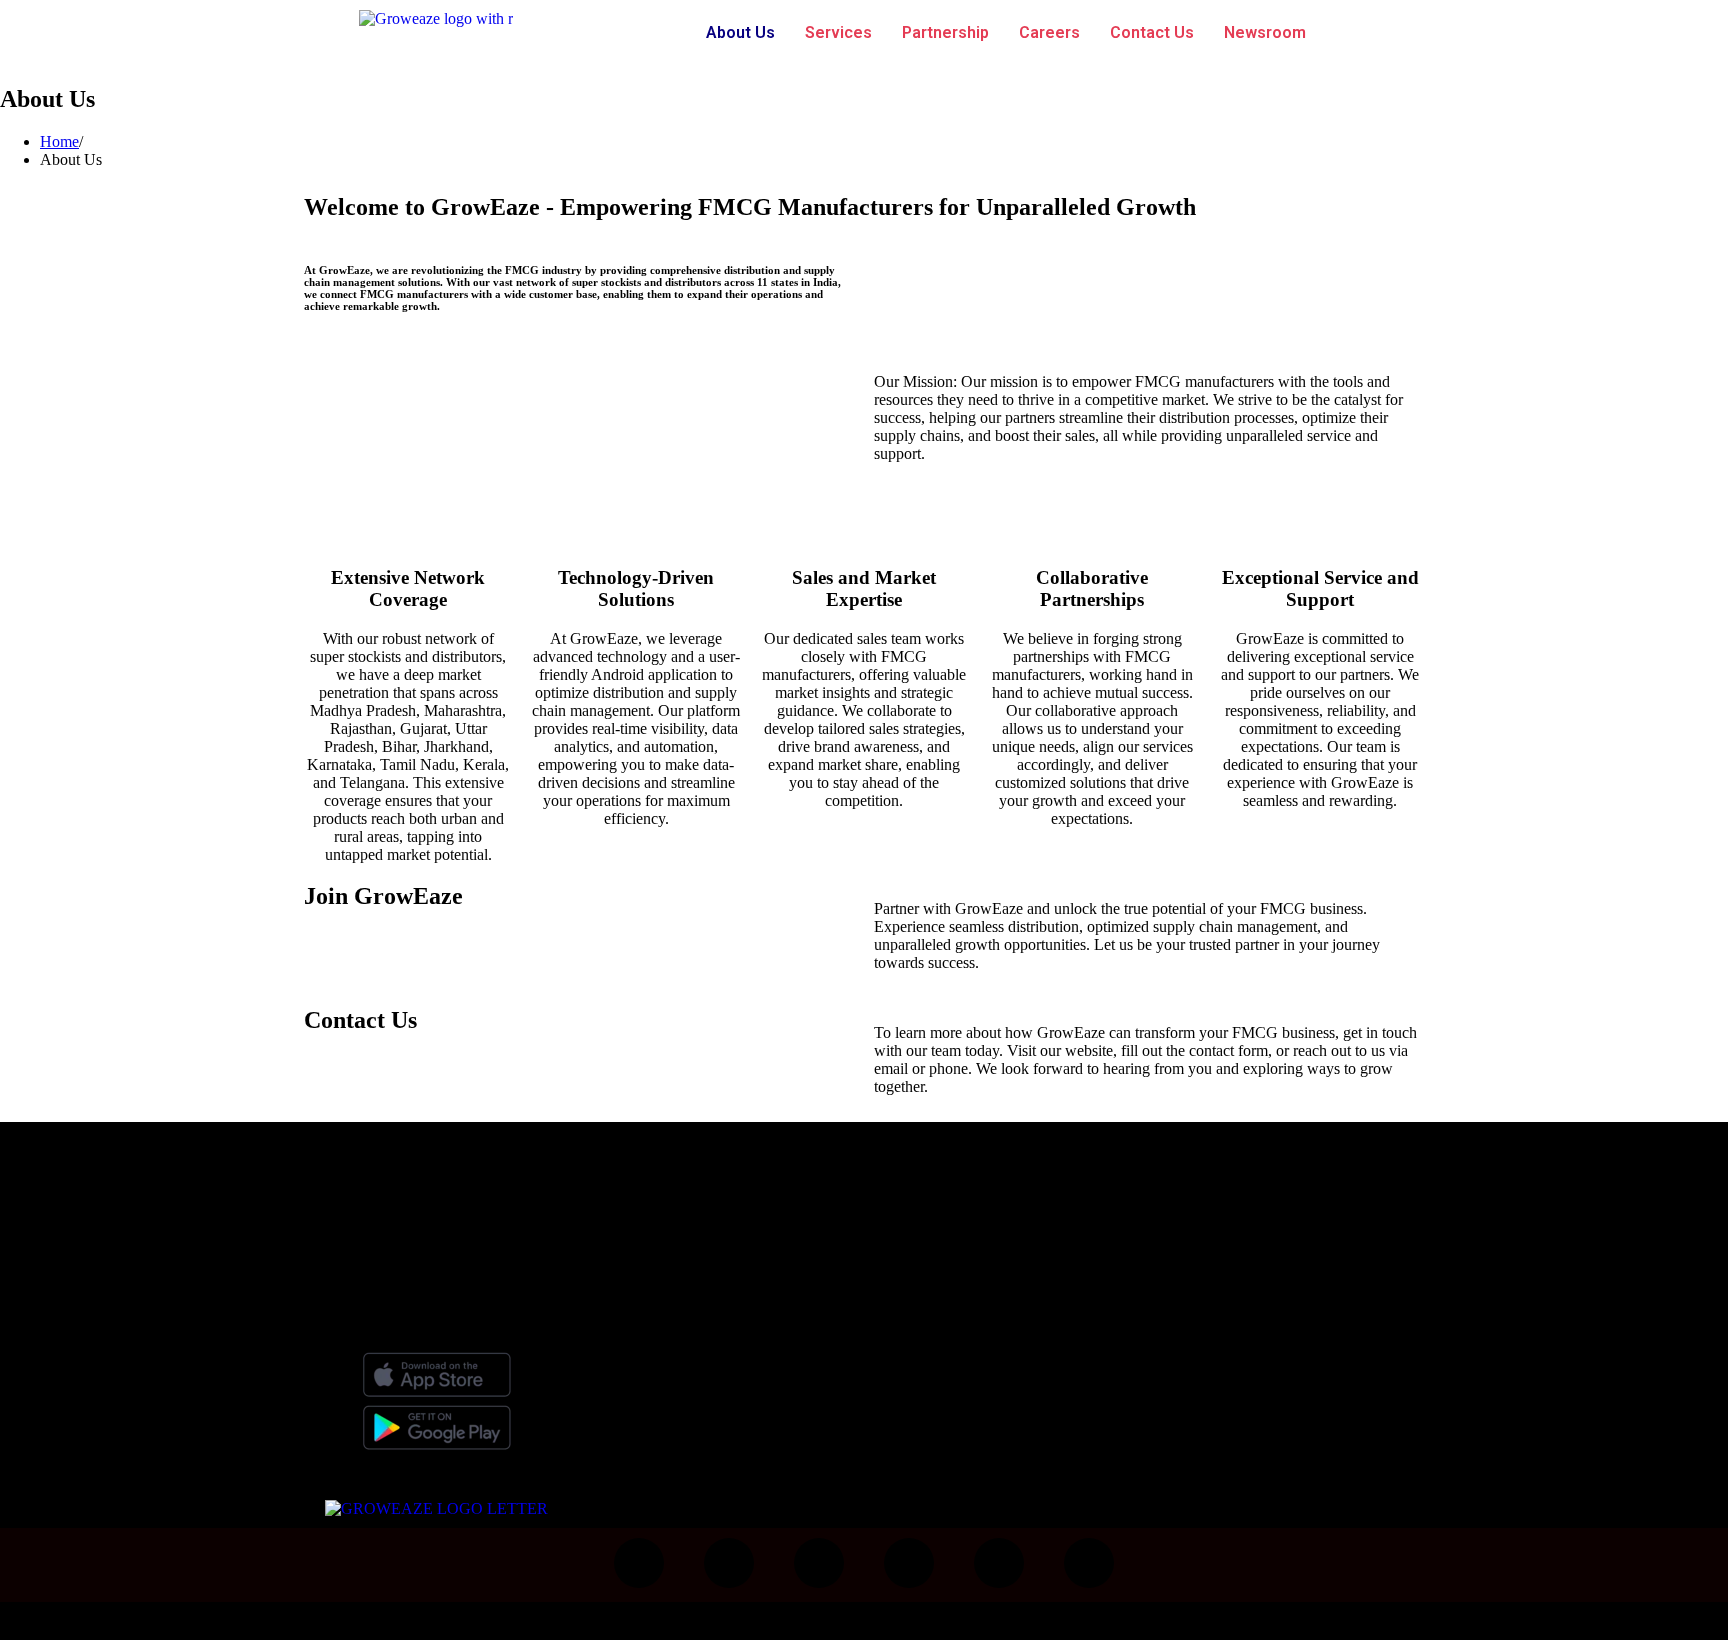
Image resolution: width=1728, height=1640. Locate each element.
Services (838, 32)
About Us (740, 32)
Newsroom (1265, 32)
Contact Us (1152, 32)
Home (59, 141)
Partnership (945, 32)
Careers (1049, 32)
